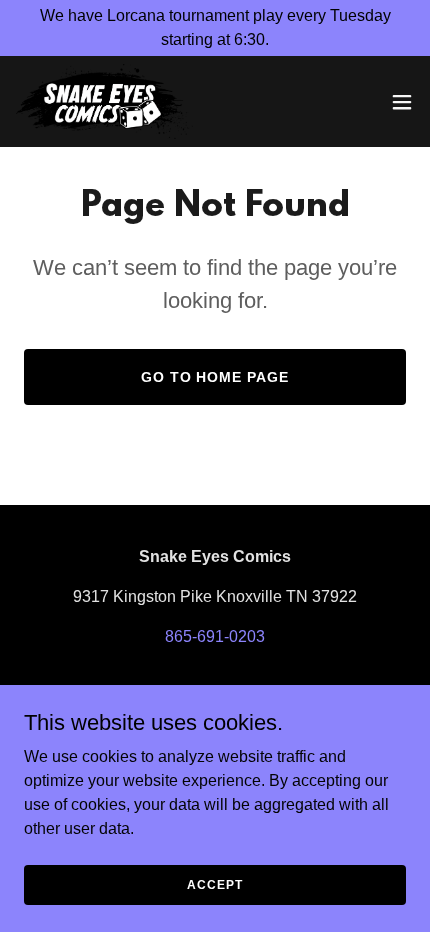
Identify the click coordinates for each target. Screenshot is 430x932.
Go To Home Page (215, 377)
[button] (402, 102)
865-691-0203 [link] (215, 636)
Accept (214, 884)
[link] (104, 101)
